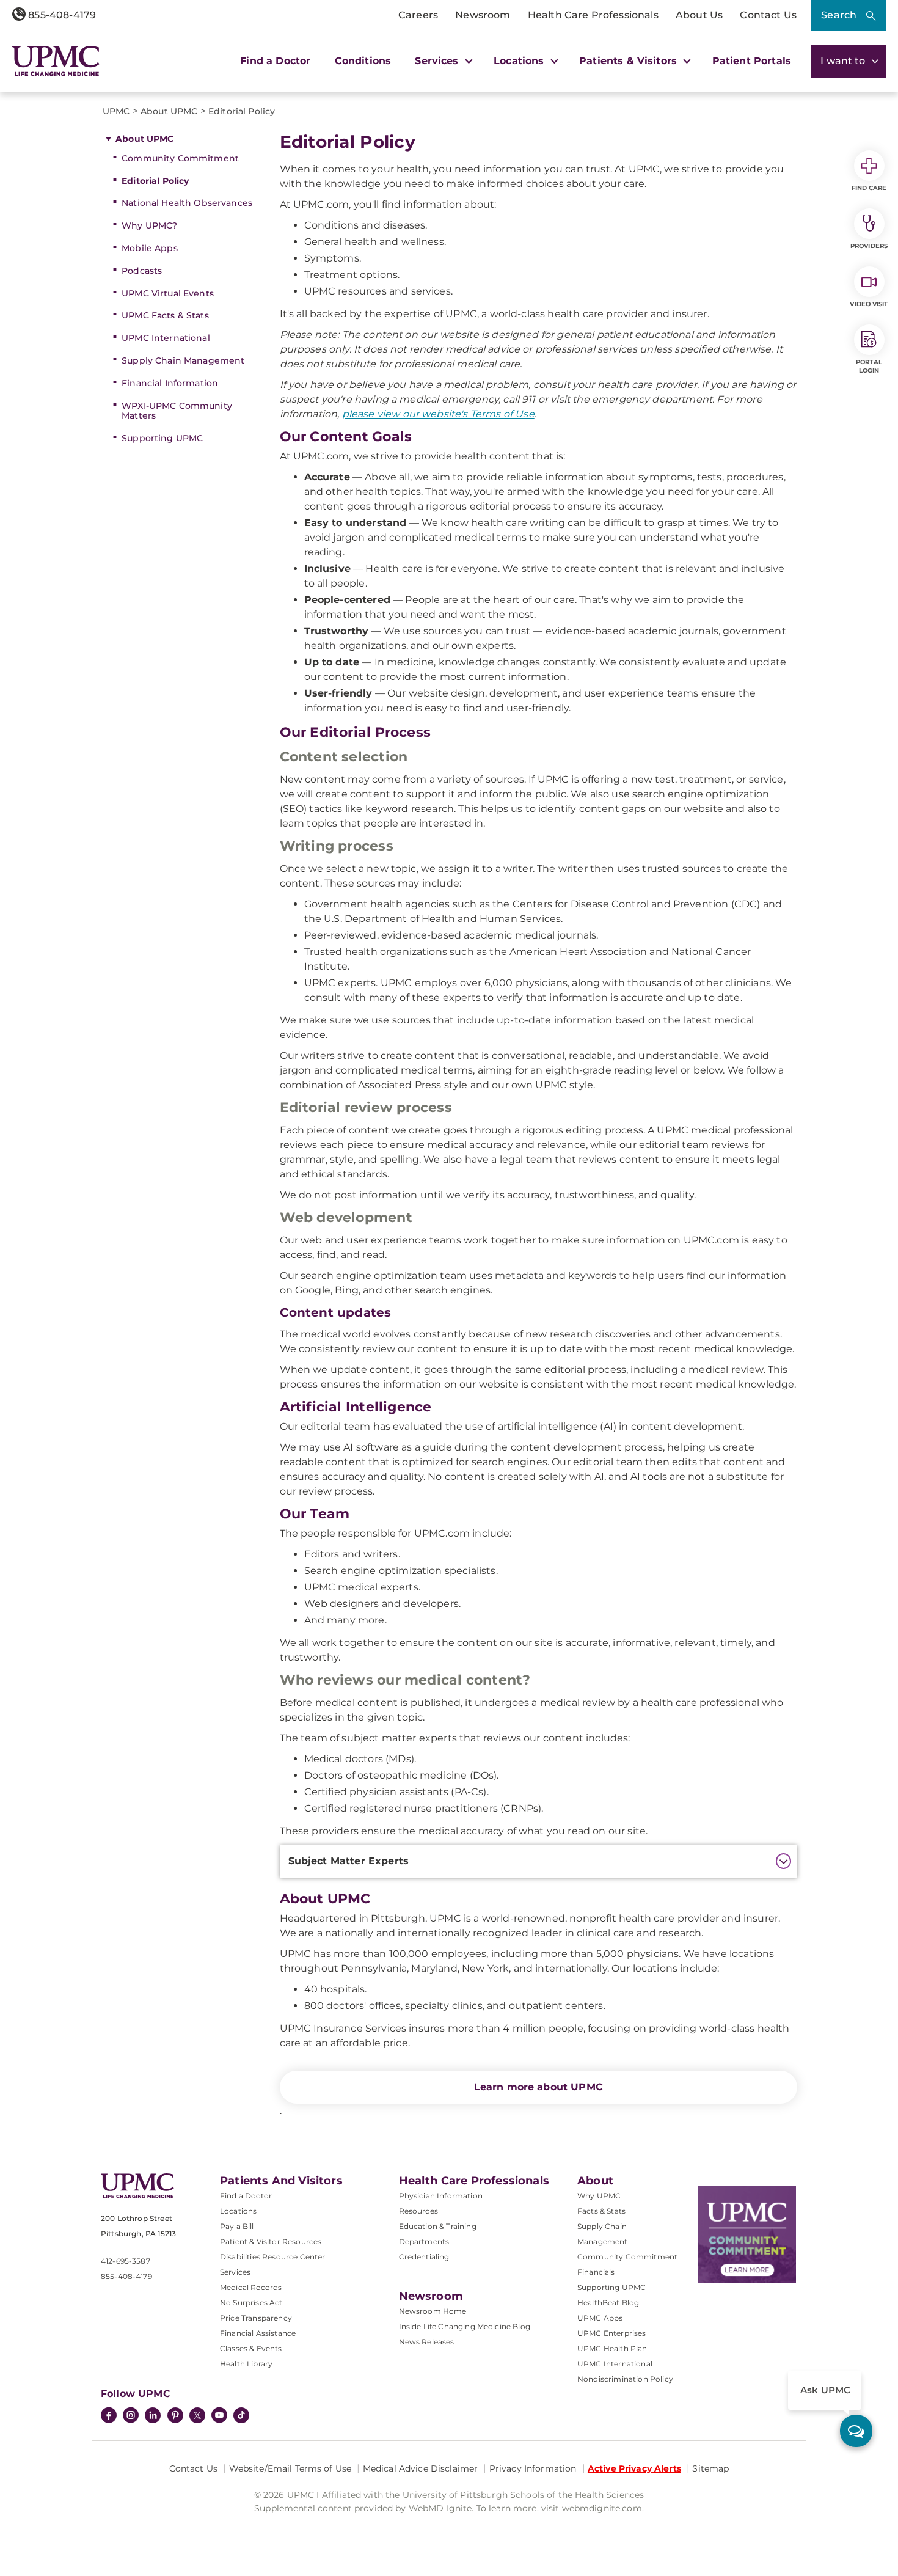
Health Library (246, 2364)
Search (839, 15)
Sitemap (710, 2468)
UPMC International (166, 338)
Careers (418, 15)
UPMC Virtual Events (168, 293)
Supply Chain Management (183, 360)
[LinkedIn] (153, 2417)
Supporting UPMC (162, 438)
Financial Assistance (258, 2333)
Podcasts (142, 271)
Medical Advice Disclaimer (421, 2468)
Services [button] (438, 61)
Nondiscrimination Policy (625, 2379)
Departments (424, 2241)
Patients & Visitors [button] (630, 61)
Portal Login (869, 366)
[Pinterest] (175, 2417)
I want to (844, 61)
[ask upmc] (856, 2431)
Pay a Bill (237, 2226)
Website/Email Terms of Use (290, 2468)
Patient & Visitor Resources (271, 2241)
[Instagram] (131, 2417)
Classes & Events (251, 2348)
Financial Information (170, 383)
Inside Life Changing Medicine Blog (465, 2326)
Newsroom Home (433, 2311)
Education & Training (438, 2226)
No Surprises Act (251, 2303)
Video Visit (869, 304)
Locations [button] (520, 61)
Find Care (869, 188)
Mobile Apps (150, 248)
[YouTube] (219, 2417)
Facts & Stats (601, 2211)
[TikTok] (241, 2415)
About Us (699, 15)
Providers (869, 246)
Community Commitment (180, 158)
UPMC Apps (600, 2318)
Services (235, 2272)
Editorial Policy (155, 181)
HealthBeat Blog (608, 2303)
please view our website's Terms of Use (438, 414)
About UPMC (144, 139)
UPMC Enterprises (612, 2333)
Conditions (363, 61)
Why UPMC (599, 2196)
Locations (238, 2211)
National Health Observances (187, 203)
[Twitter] (197, 2415)
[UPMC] (56, 61)
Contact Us (768, 15)
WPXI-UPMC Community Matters (177, 411)
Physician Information (441, 2196)
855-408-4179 (61, 15)
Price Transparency (256, 2318)
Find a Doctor (275, 61)
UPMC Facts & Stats (165, 315)
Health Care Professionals (593, 15)
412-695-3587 (126, 2261)
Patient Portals (752, 61)
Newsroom (483, 15)
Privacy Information (533, 2468)
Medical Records (251, 2287)
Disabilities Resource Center (272, 2257)
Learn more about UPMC (538, 2087)
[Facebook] (109, 2417)
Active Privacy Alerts (634, 2468)
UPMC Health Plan (612, 2348)
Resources (418, 2211)
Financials (596, 2272)
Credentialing (424, 2257)
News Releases (427, 2342)
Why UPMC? (149, 225)
